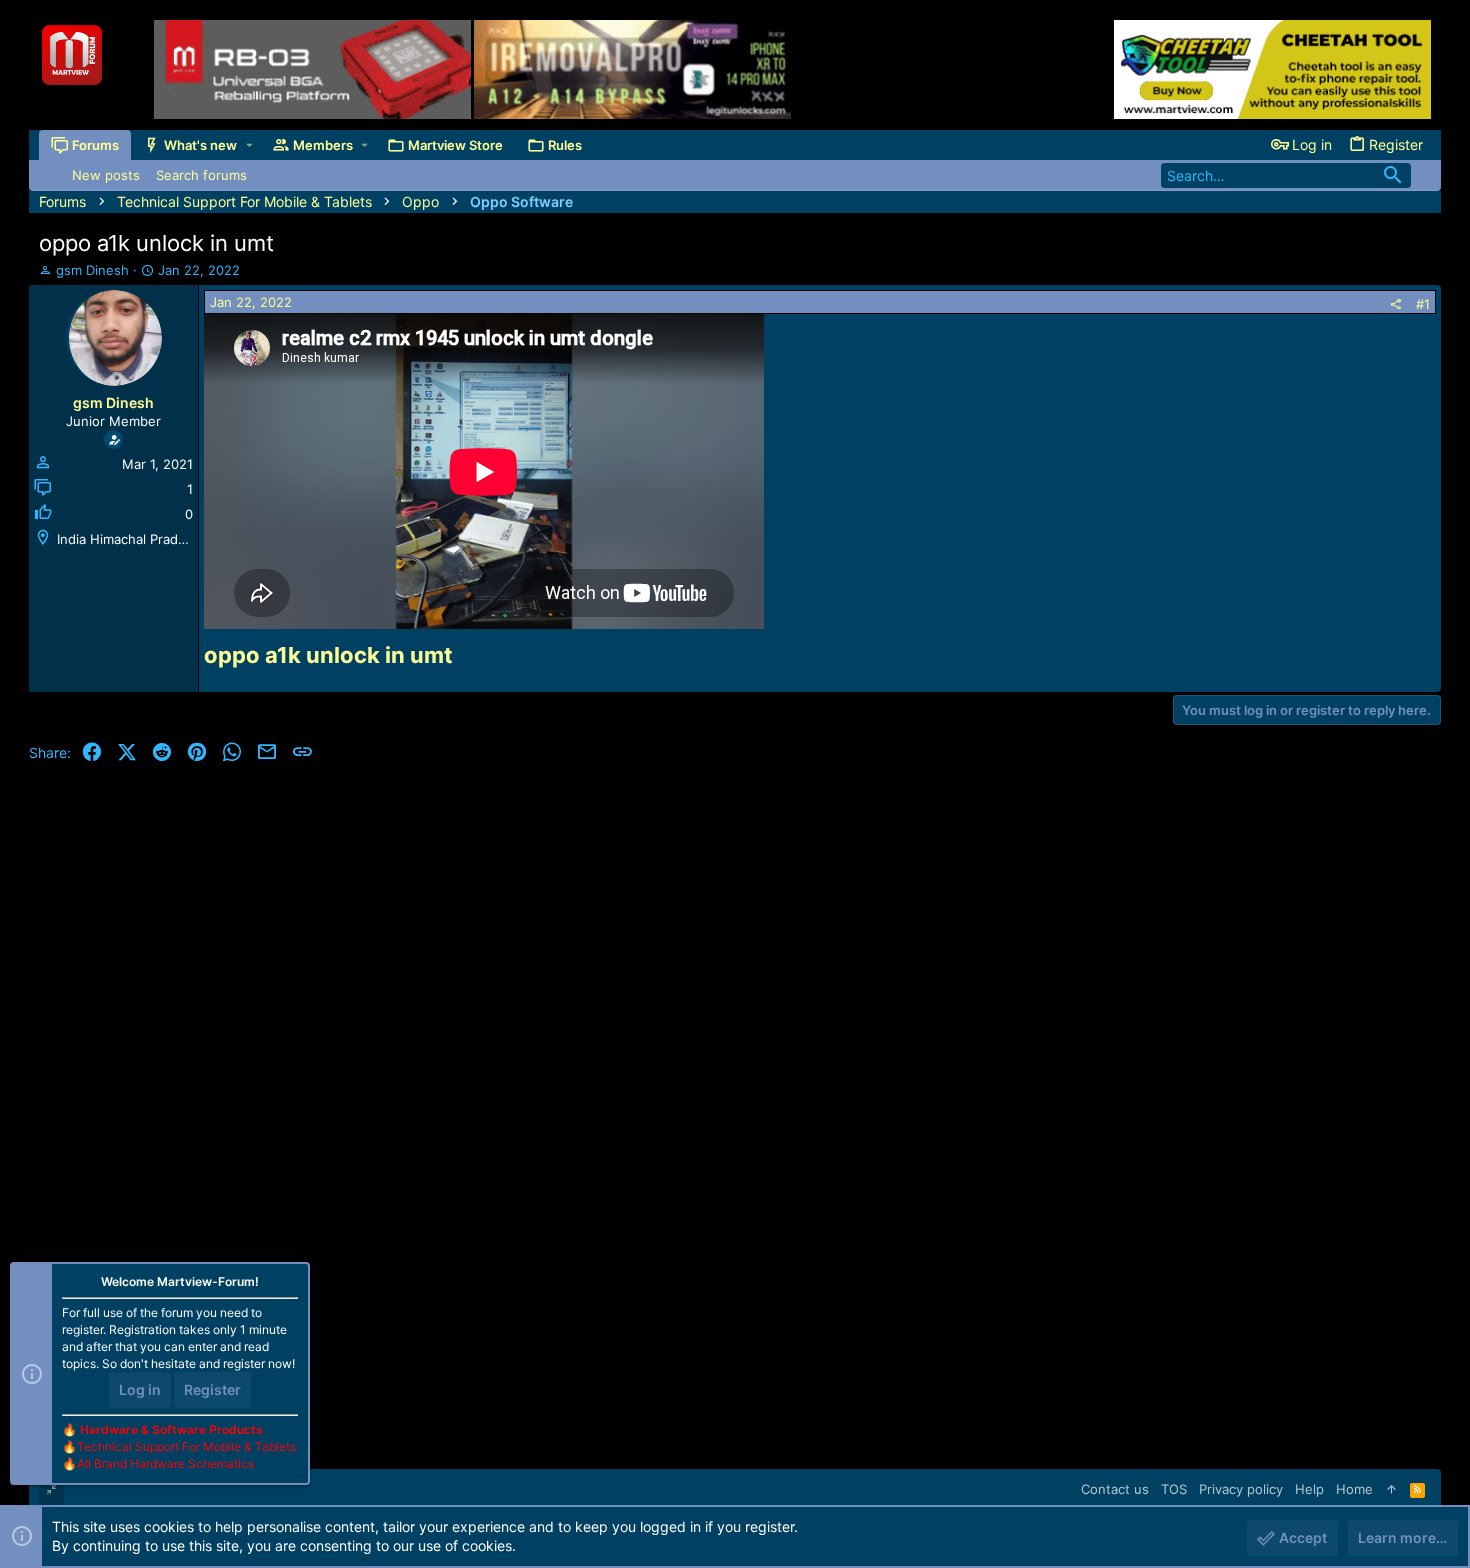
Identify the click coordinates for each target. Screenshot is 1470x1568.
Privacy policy (1241, 1489)
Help (1309, 1489)
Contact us (1115, 1489)
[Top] (1391, 1489)
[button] (249, 145)
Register (212, 1389)
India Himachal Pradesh (129, 539)
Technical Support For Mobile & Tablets (186, 1446)
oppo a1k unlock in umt (328, 655)
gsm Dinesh (92, 270)
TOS (1174, 1489)
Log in (140, 1389)
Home (1354, 1489)
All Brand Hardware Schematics (165, 1463)
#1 (1423, 304)
